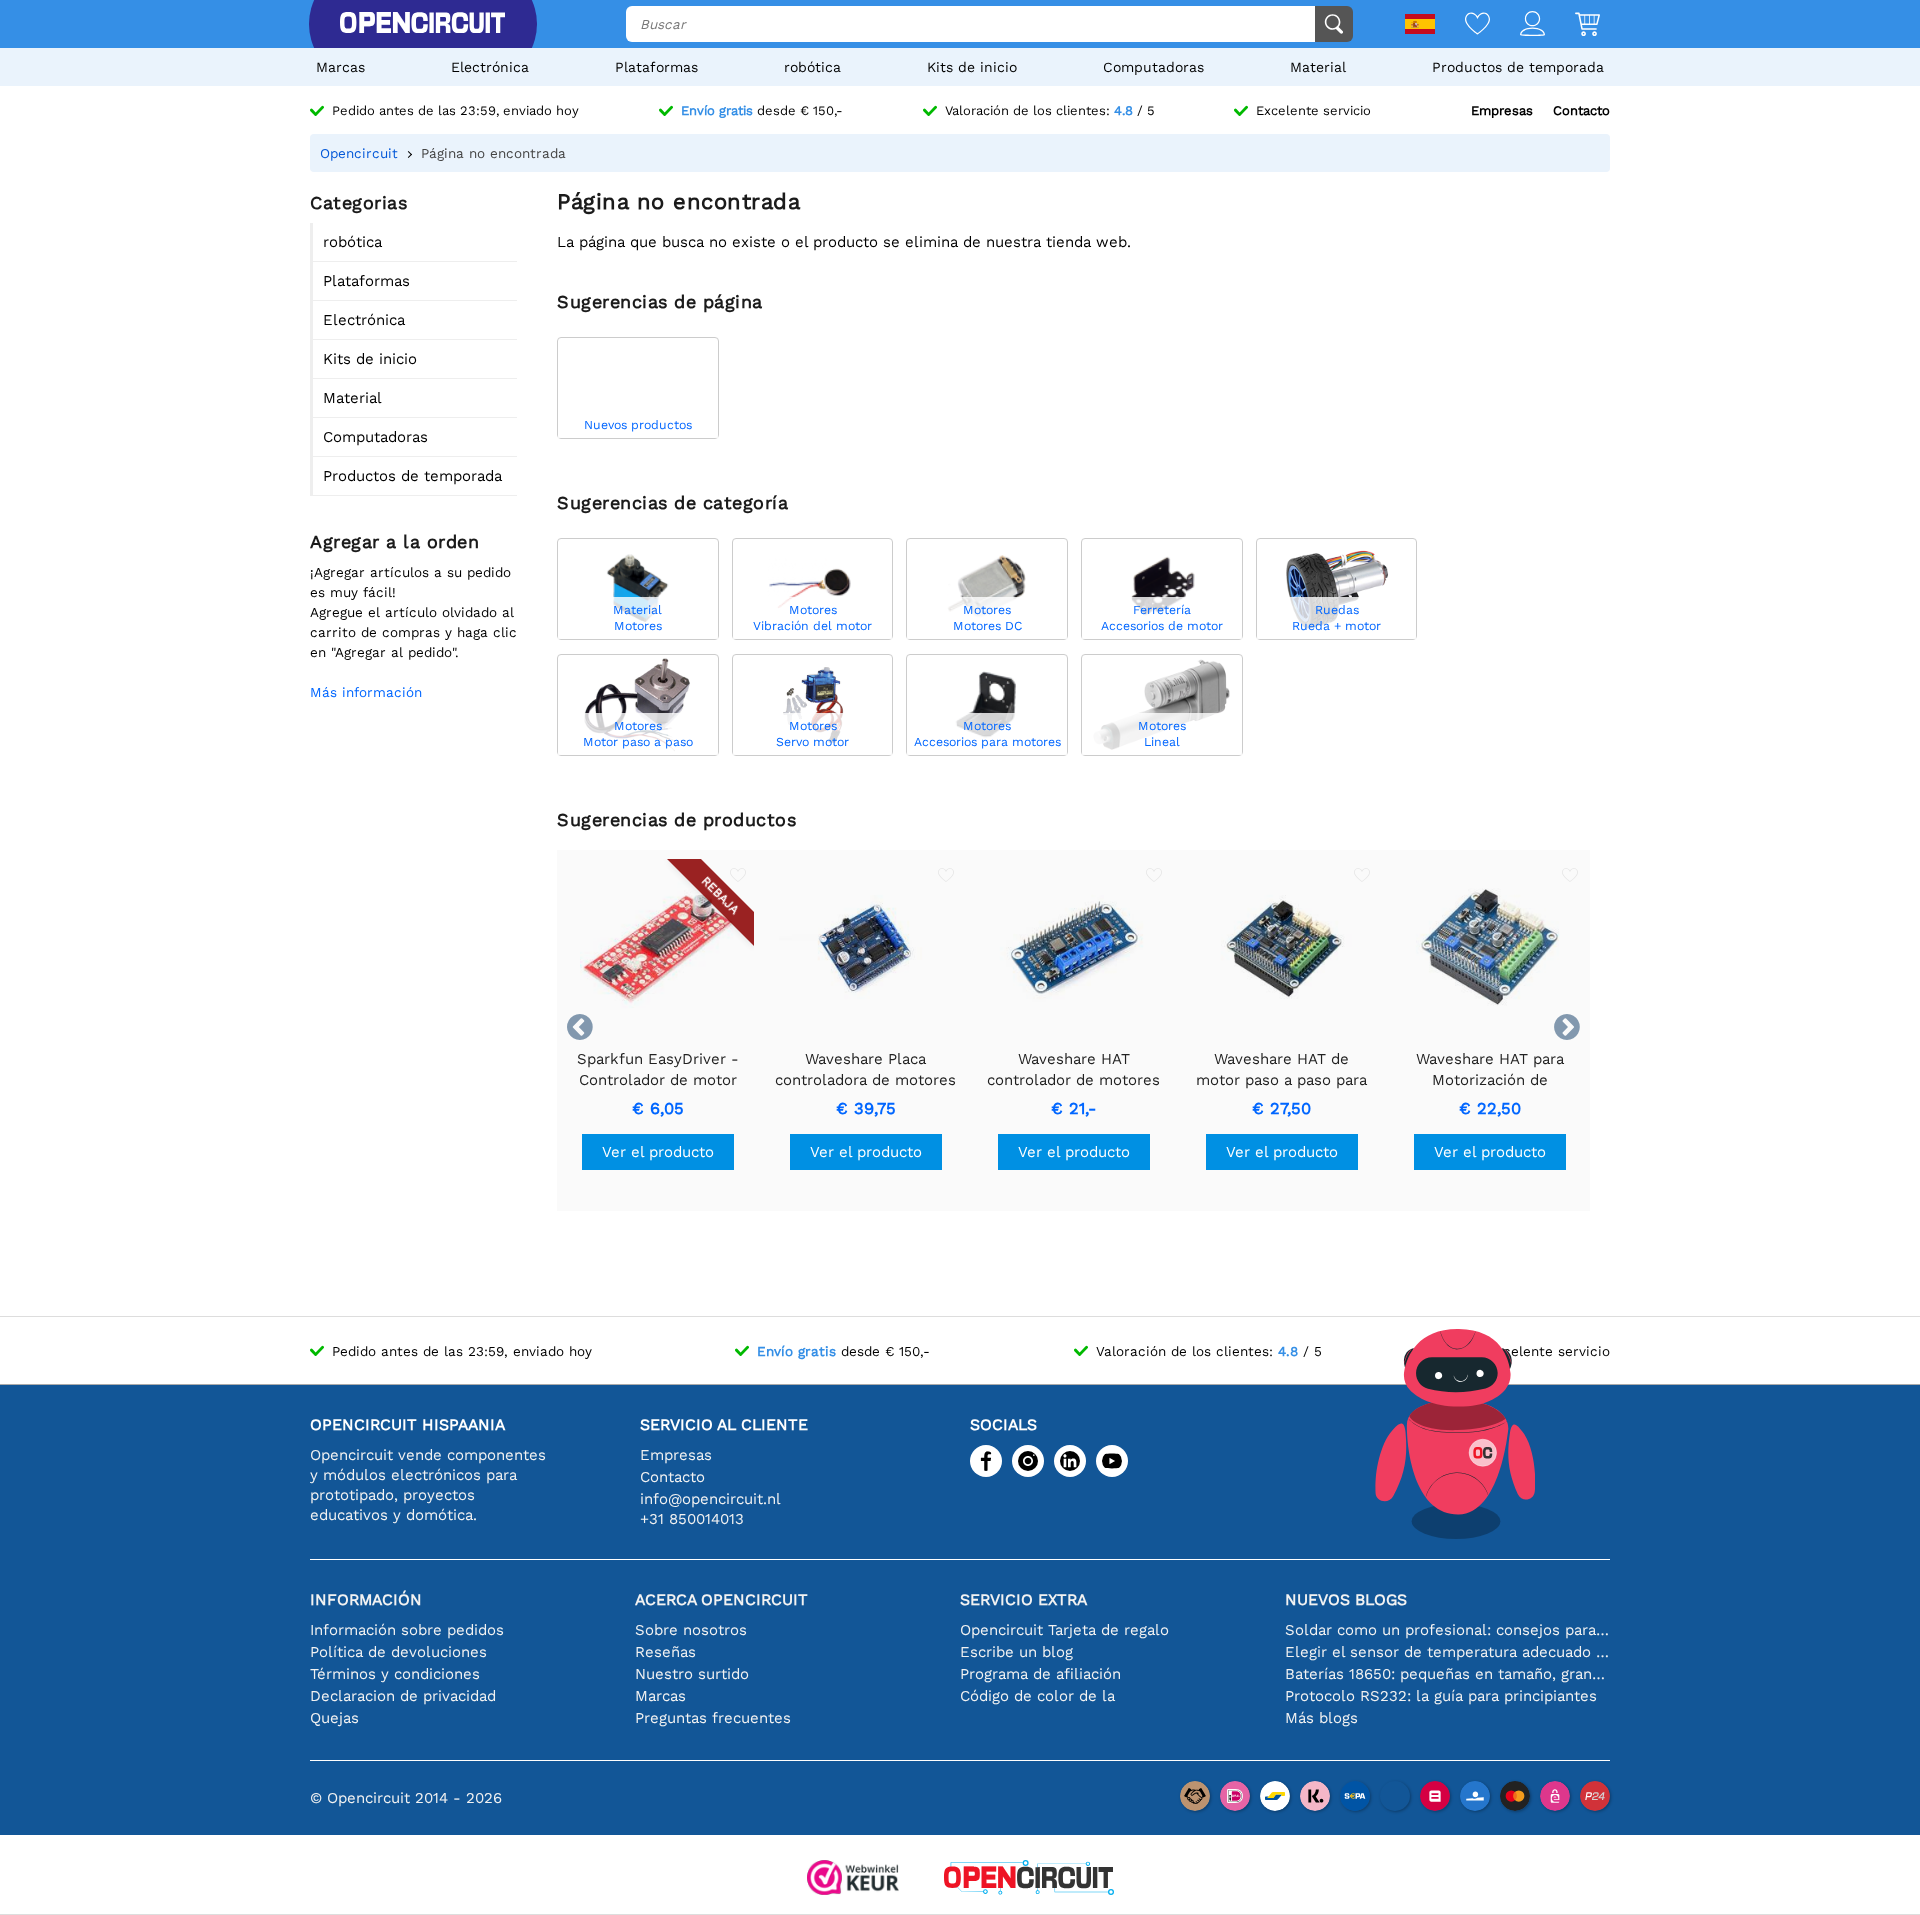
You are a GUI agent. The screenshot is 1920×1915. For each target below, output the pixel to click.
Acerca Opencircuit (721, 1599)
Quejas (334, 1718)
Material (1318, 67)
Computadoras (1153, 67)
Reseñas (665, 1652)
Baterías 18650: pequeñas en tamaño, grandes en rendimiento (1447, 1674)
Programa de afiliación (1040, 1674)
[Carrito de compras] (1572, 25)
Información (366, 1599)
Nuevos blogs (1346, 1599)
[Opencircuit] (422, 24)
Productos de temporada (1518, 67)
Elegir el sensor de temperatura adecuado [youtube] (1447, 1652)
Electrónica (490, 67)
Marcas (340, 67)
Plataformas (656, 67)
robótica (812, 67)
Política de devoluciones (398, 1652)
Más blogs (1321, 1718)
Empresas (1502, 110)
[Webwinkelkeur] (853, 1879)
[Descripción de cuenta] (1517, 25)
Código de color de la (1037, 1696)
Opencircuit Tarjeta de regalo (1064, 1630)
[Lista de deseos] (1462, 25)
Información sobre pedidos (407, 1630)
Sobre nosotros (691, 1630)
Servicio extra (1023, 1599)
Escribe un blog (1016, 1652)
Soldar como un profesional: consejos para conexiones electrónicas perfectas (1447, 1630)
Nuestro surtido (692, 1674)
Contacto (1581, 110)
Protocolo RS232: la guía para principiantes (1441, 1696)
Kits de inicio (972, 67)
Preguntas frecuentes (713, 1718)
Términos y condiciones (395, 1674)
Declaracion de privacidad (403, 1696)
